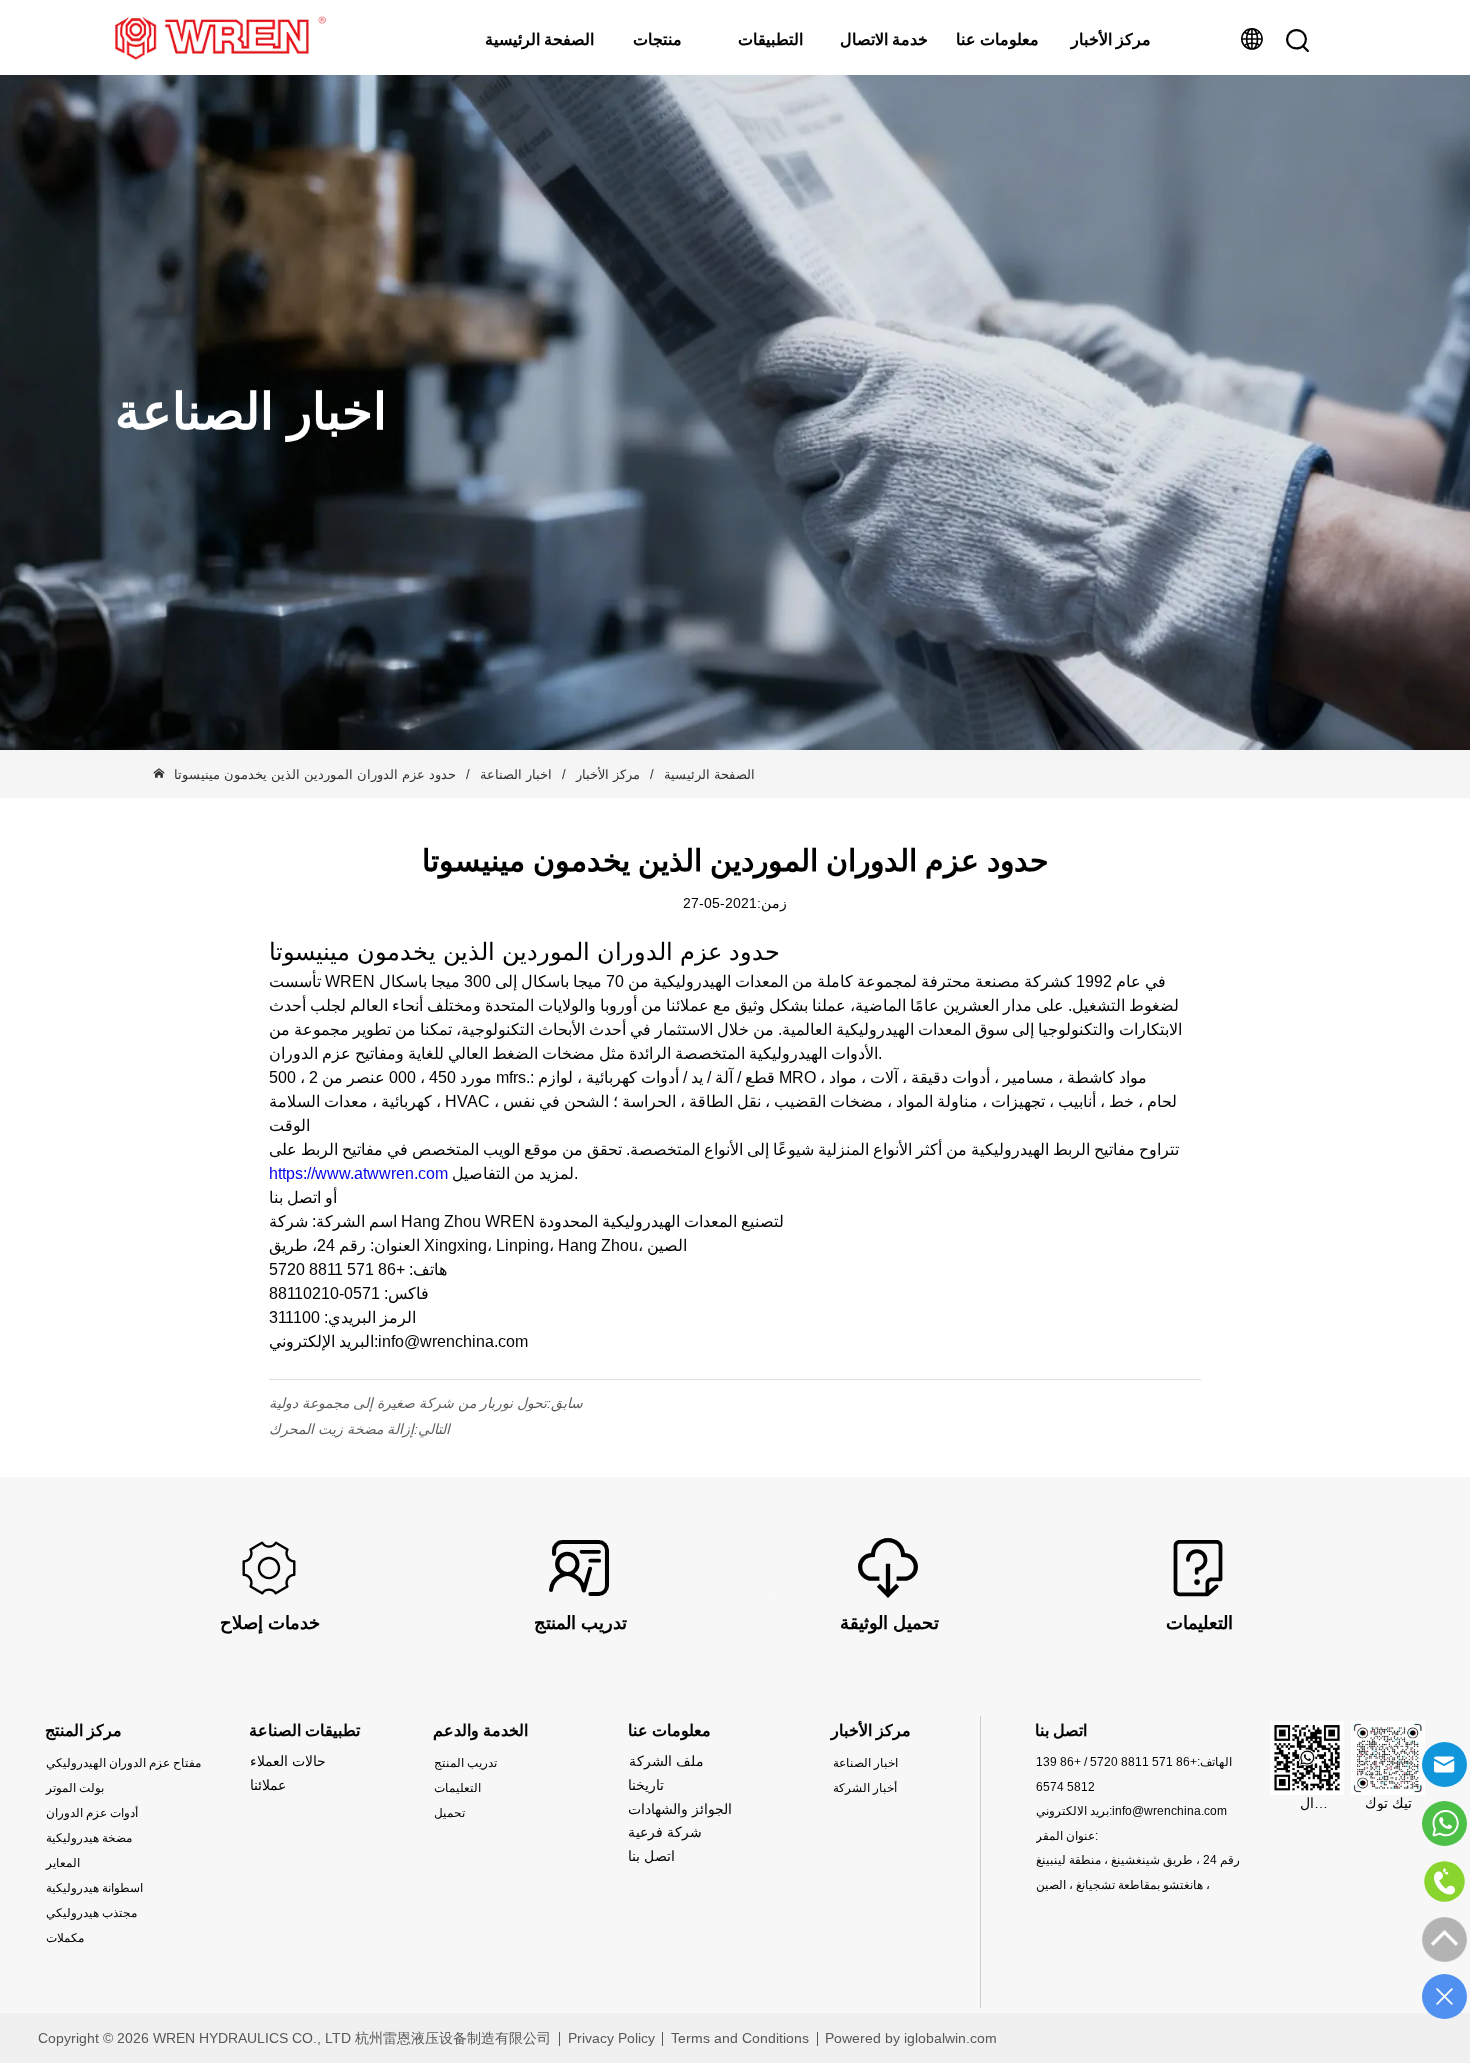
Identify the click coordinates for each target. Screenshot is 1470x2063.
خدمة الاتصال (884, 39)
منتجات (657, 39)
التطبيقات (770, 39)
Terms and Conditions (740, 2038)
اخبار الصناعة (516, 774)
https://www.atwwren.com (358, 1173)
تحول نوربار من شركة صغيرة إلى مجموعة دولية (408, 1403)
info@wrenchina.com (1169, 1811)
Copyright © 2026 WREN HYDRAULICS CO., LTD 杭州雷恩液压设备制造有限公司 (294, 2038)
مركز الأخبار (1111, 39)
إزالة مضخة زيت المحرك (341, 1429)
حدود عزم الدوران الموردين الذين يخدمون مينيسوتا (315, 774)
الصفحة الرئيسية (539, 39)
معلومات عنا (997, 39)
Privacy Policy (611, 2038)
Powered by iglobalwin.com (911, 2038)
